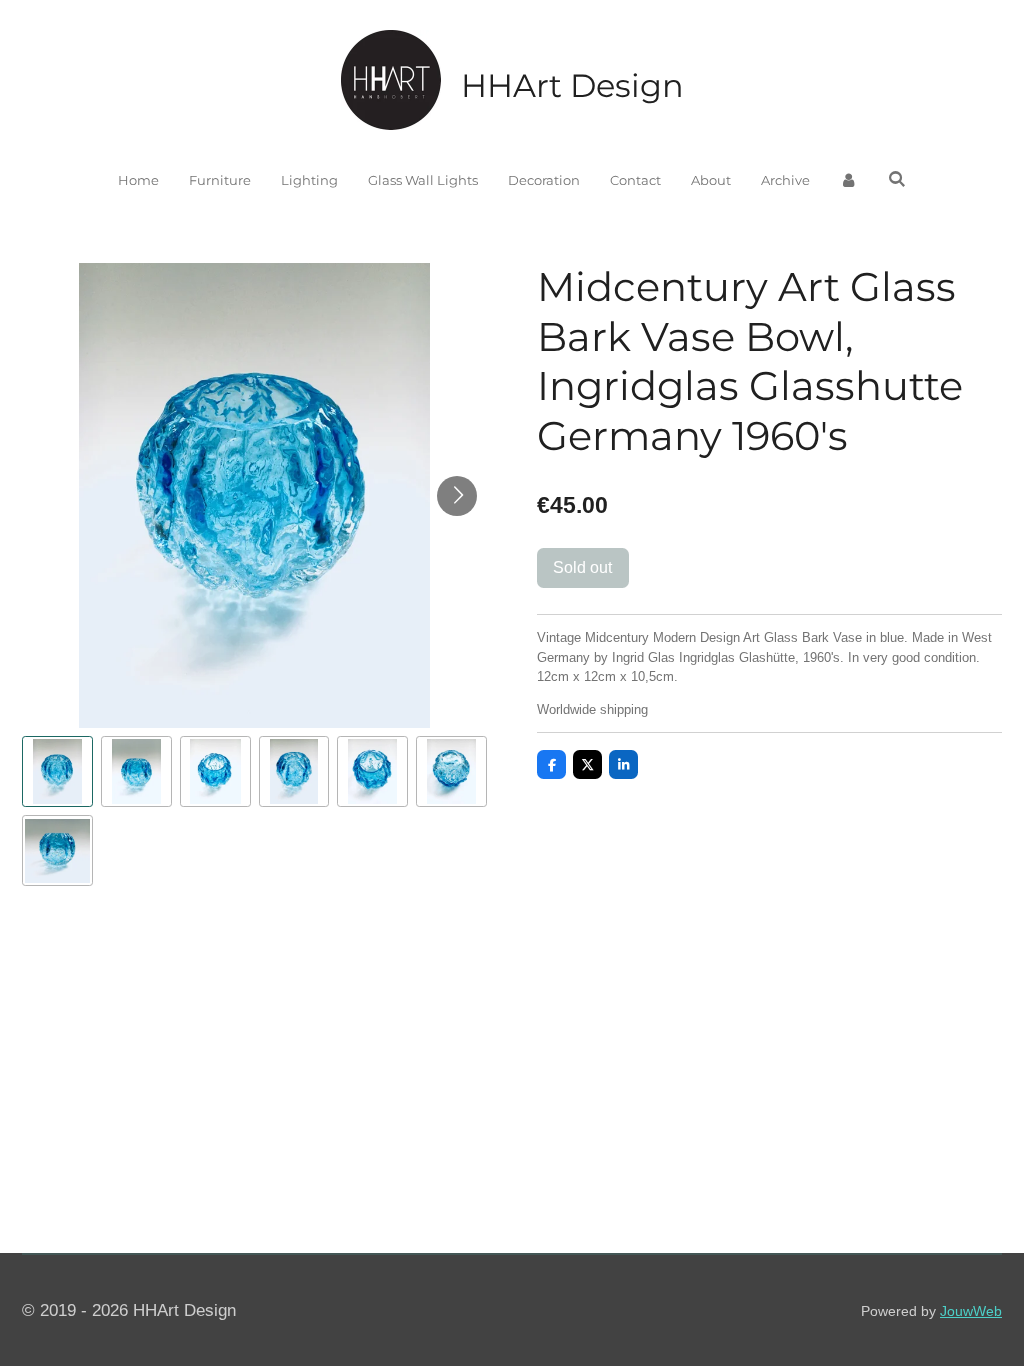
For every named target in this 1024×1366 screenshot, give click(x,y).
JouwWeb (971, 1311)
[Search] (897, 179)
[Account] (849, 181)
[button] (57, 771)
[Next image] (457, 496)
